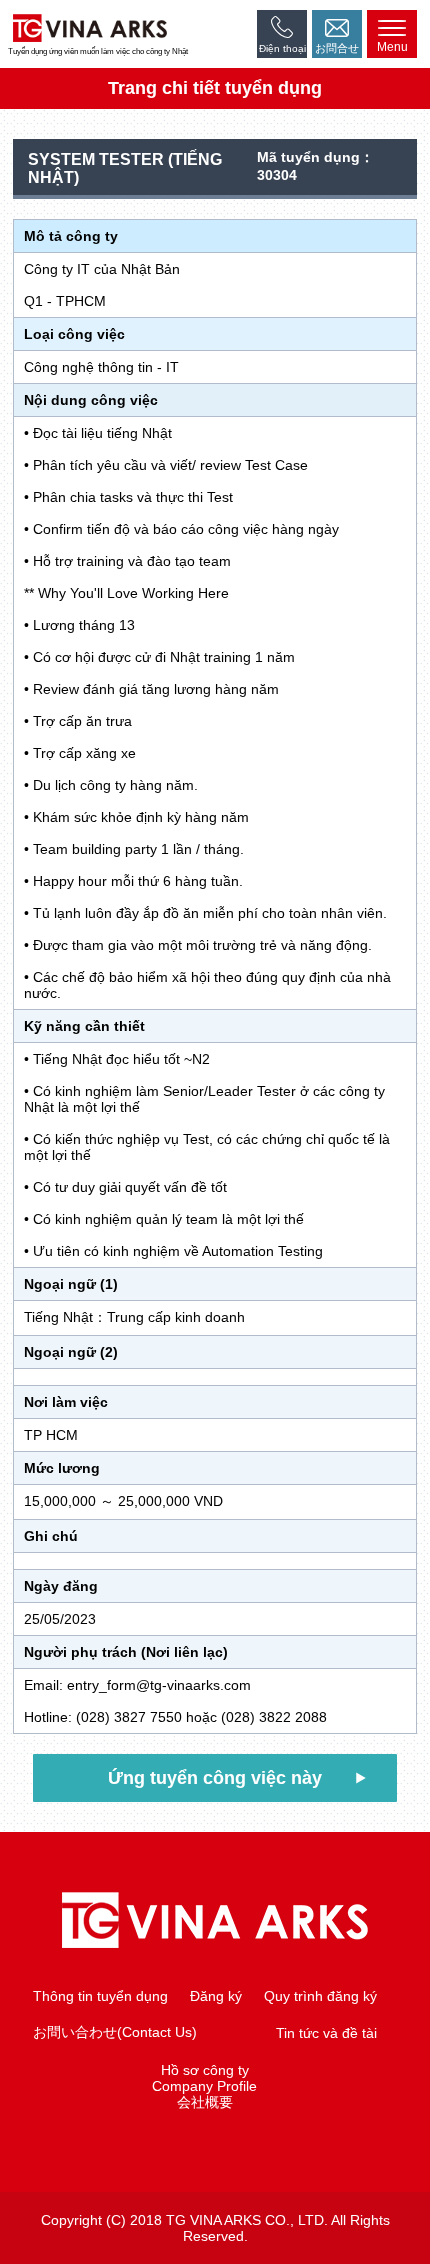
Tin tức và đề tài (326, 2033)
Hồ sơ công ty (205, 2070)
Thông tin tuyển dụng (100, 1996)
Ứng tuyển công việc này (215, 1778)
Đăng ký (216, 1996)
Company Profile (204, 2086)
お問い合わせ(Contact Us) (115, 2032)
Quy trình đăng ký (320, 1996)
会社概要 (205, 2102)
